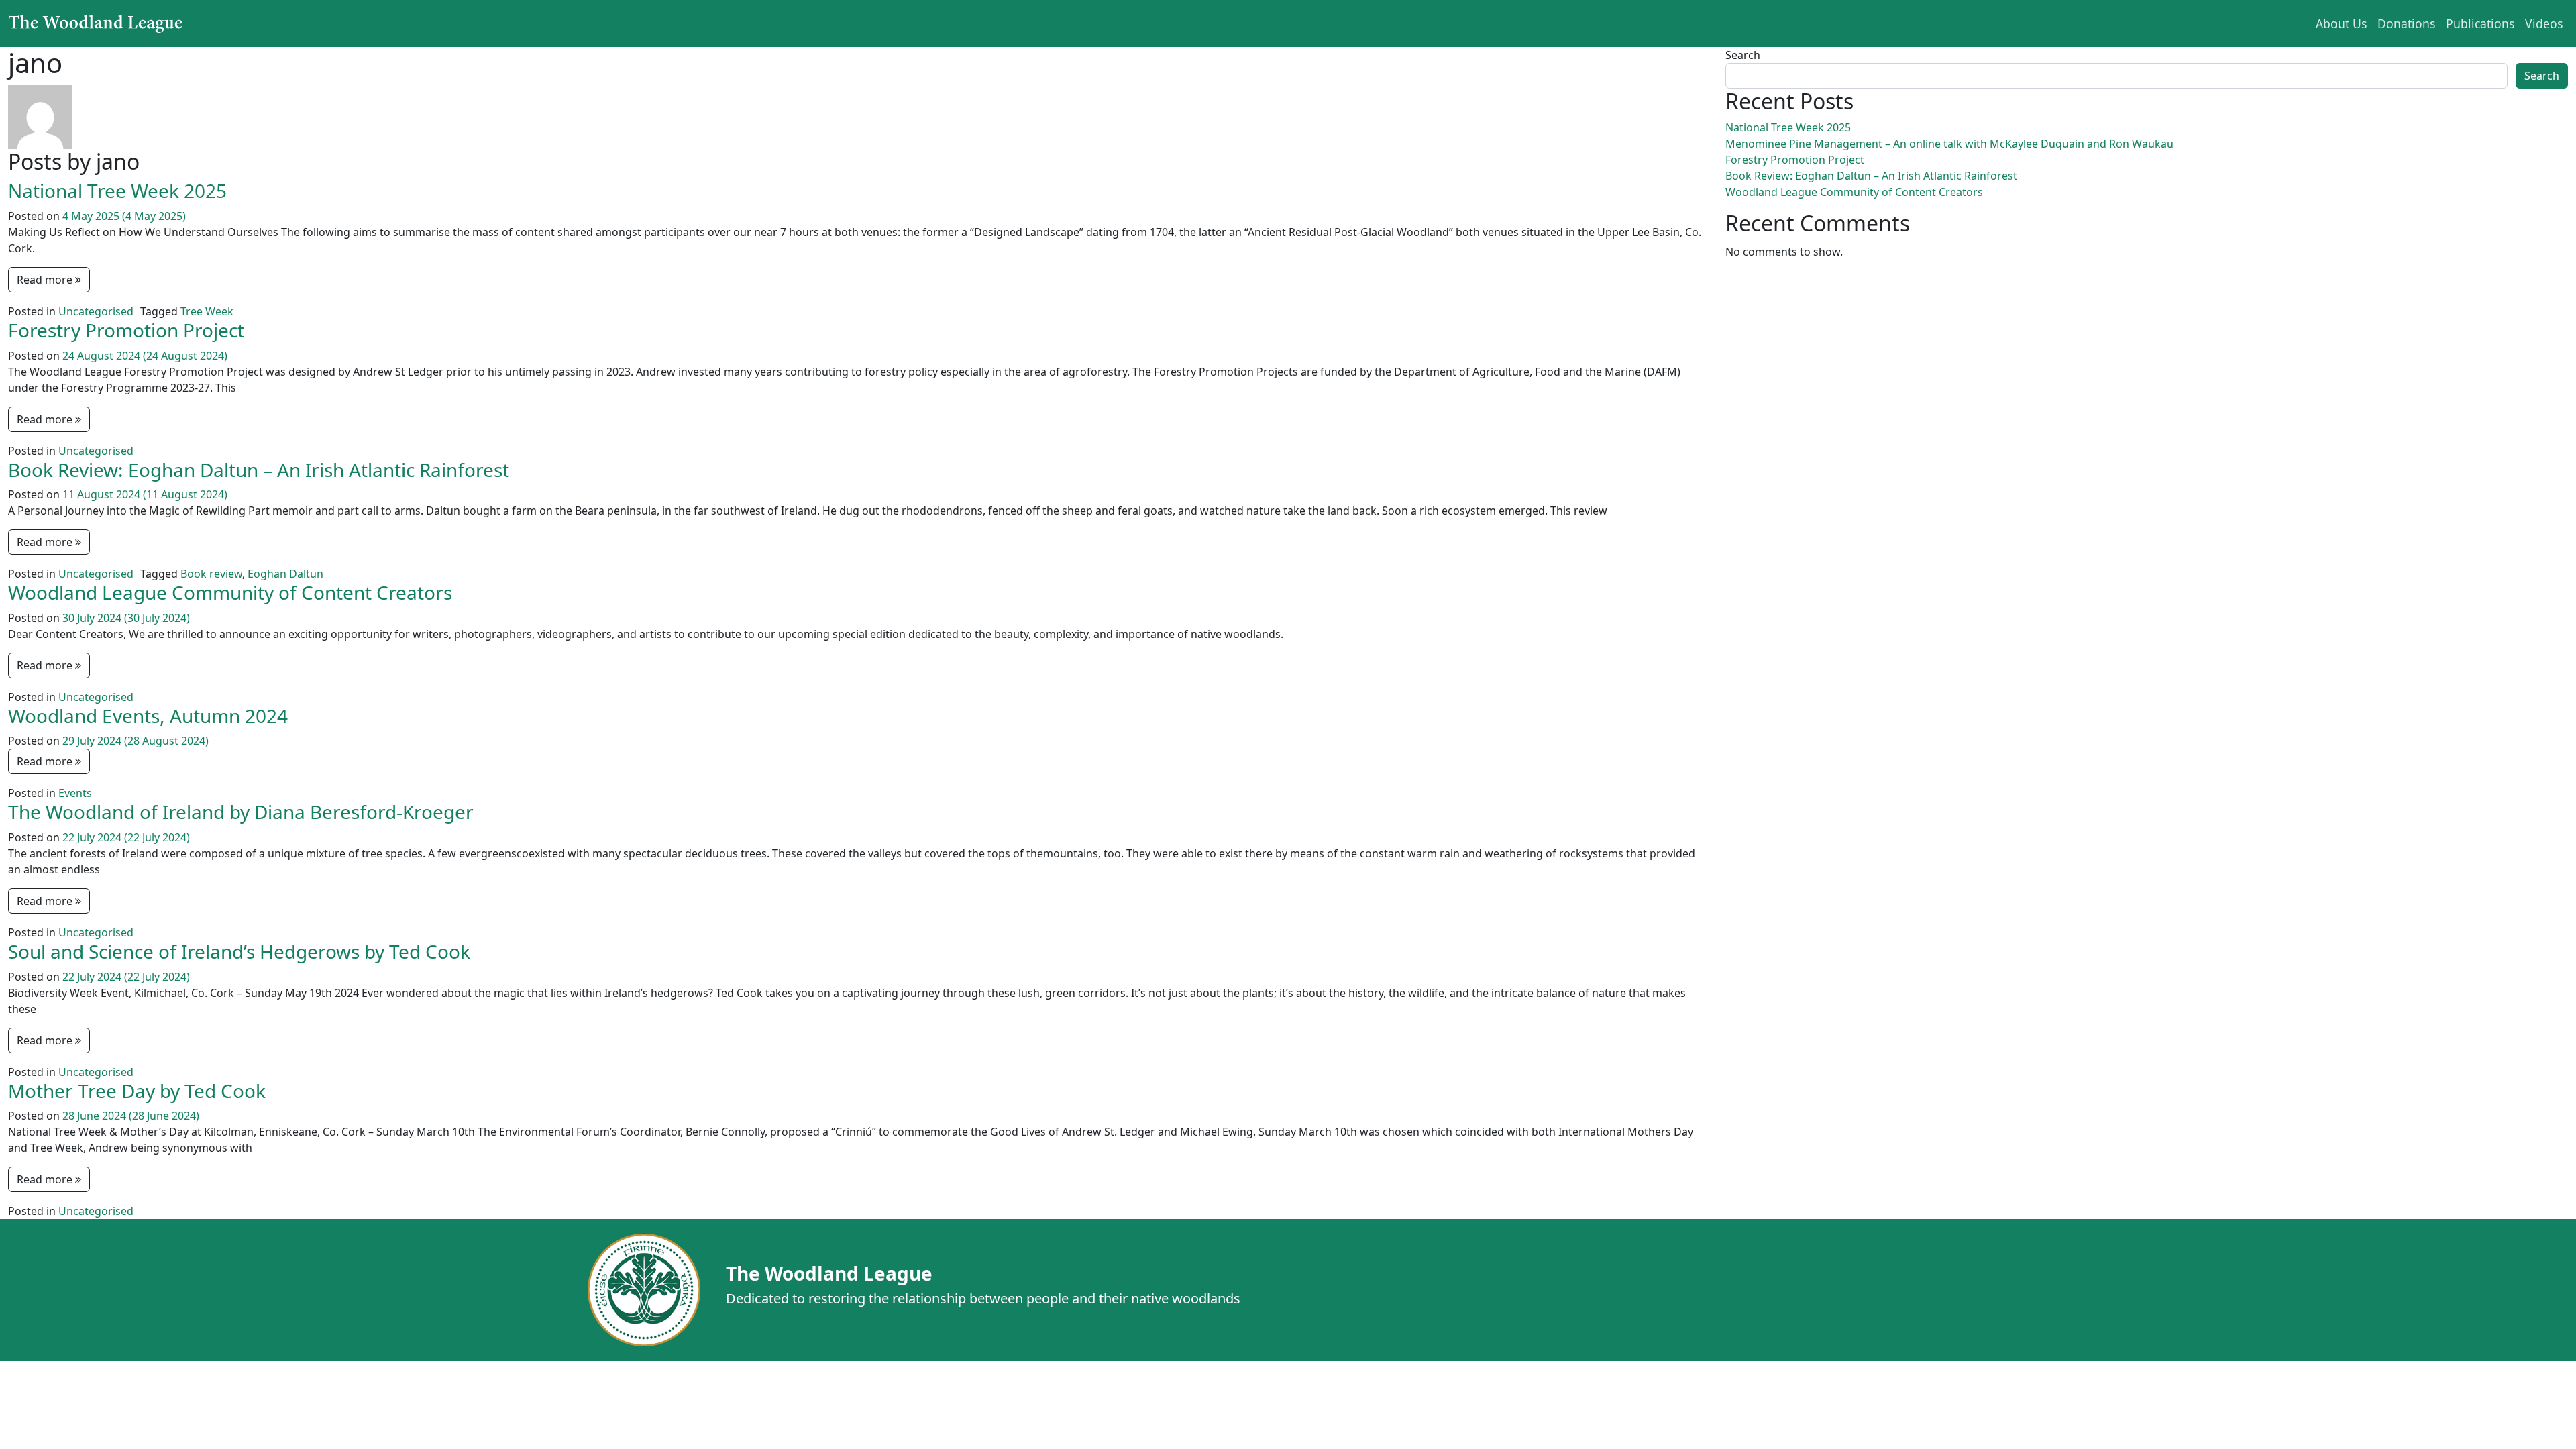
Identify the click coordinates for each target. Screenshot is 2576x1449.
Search (1743, 55)
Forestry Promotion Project (126, 330)
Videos (2544, 23)
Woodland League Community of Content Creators (230, 592)
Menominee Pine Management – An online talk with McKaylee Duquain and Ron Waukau (1949, 144)
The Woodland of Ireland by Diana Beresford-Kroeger (241, 812)
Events (75, 793)
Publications (2480, 23)
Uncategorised (96, 311)
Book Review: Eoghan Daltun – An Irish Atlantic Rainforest (259, 470)
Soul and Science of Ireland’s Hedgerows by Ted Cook (239, 951)
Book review (211, 574)
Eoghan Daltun (285, 574)
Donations (2406, 23)
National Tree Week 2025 (117, 191)
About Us (2341, 23)
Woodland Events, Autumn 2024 (148, 716)
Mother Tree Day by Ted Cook (137, 1091)
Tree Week (207, 311)
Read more (46, 280)
